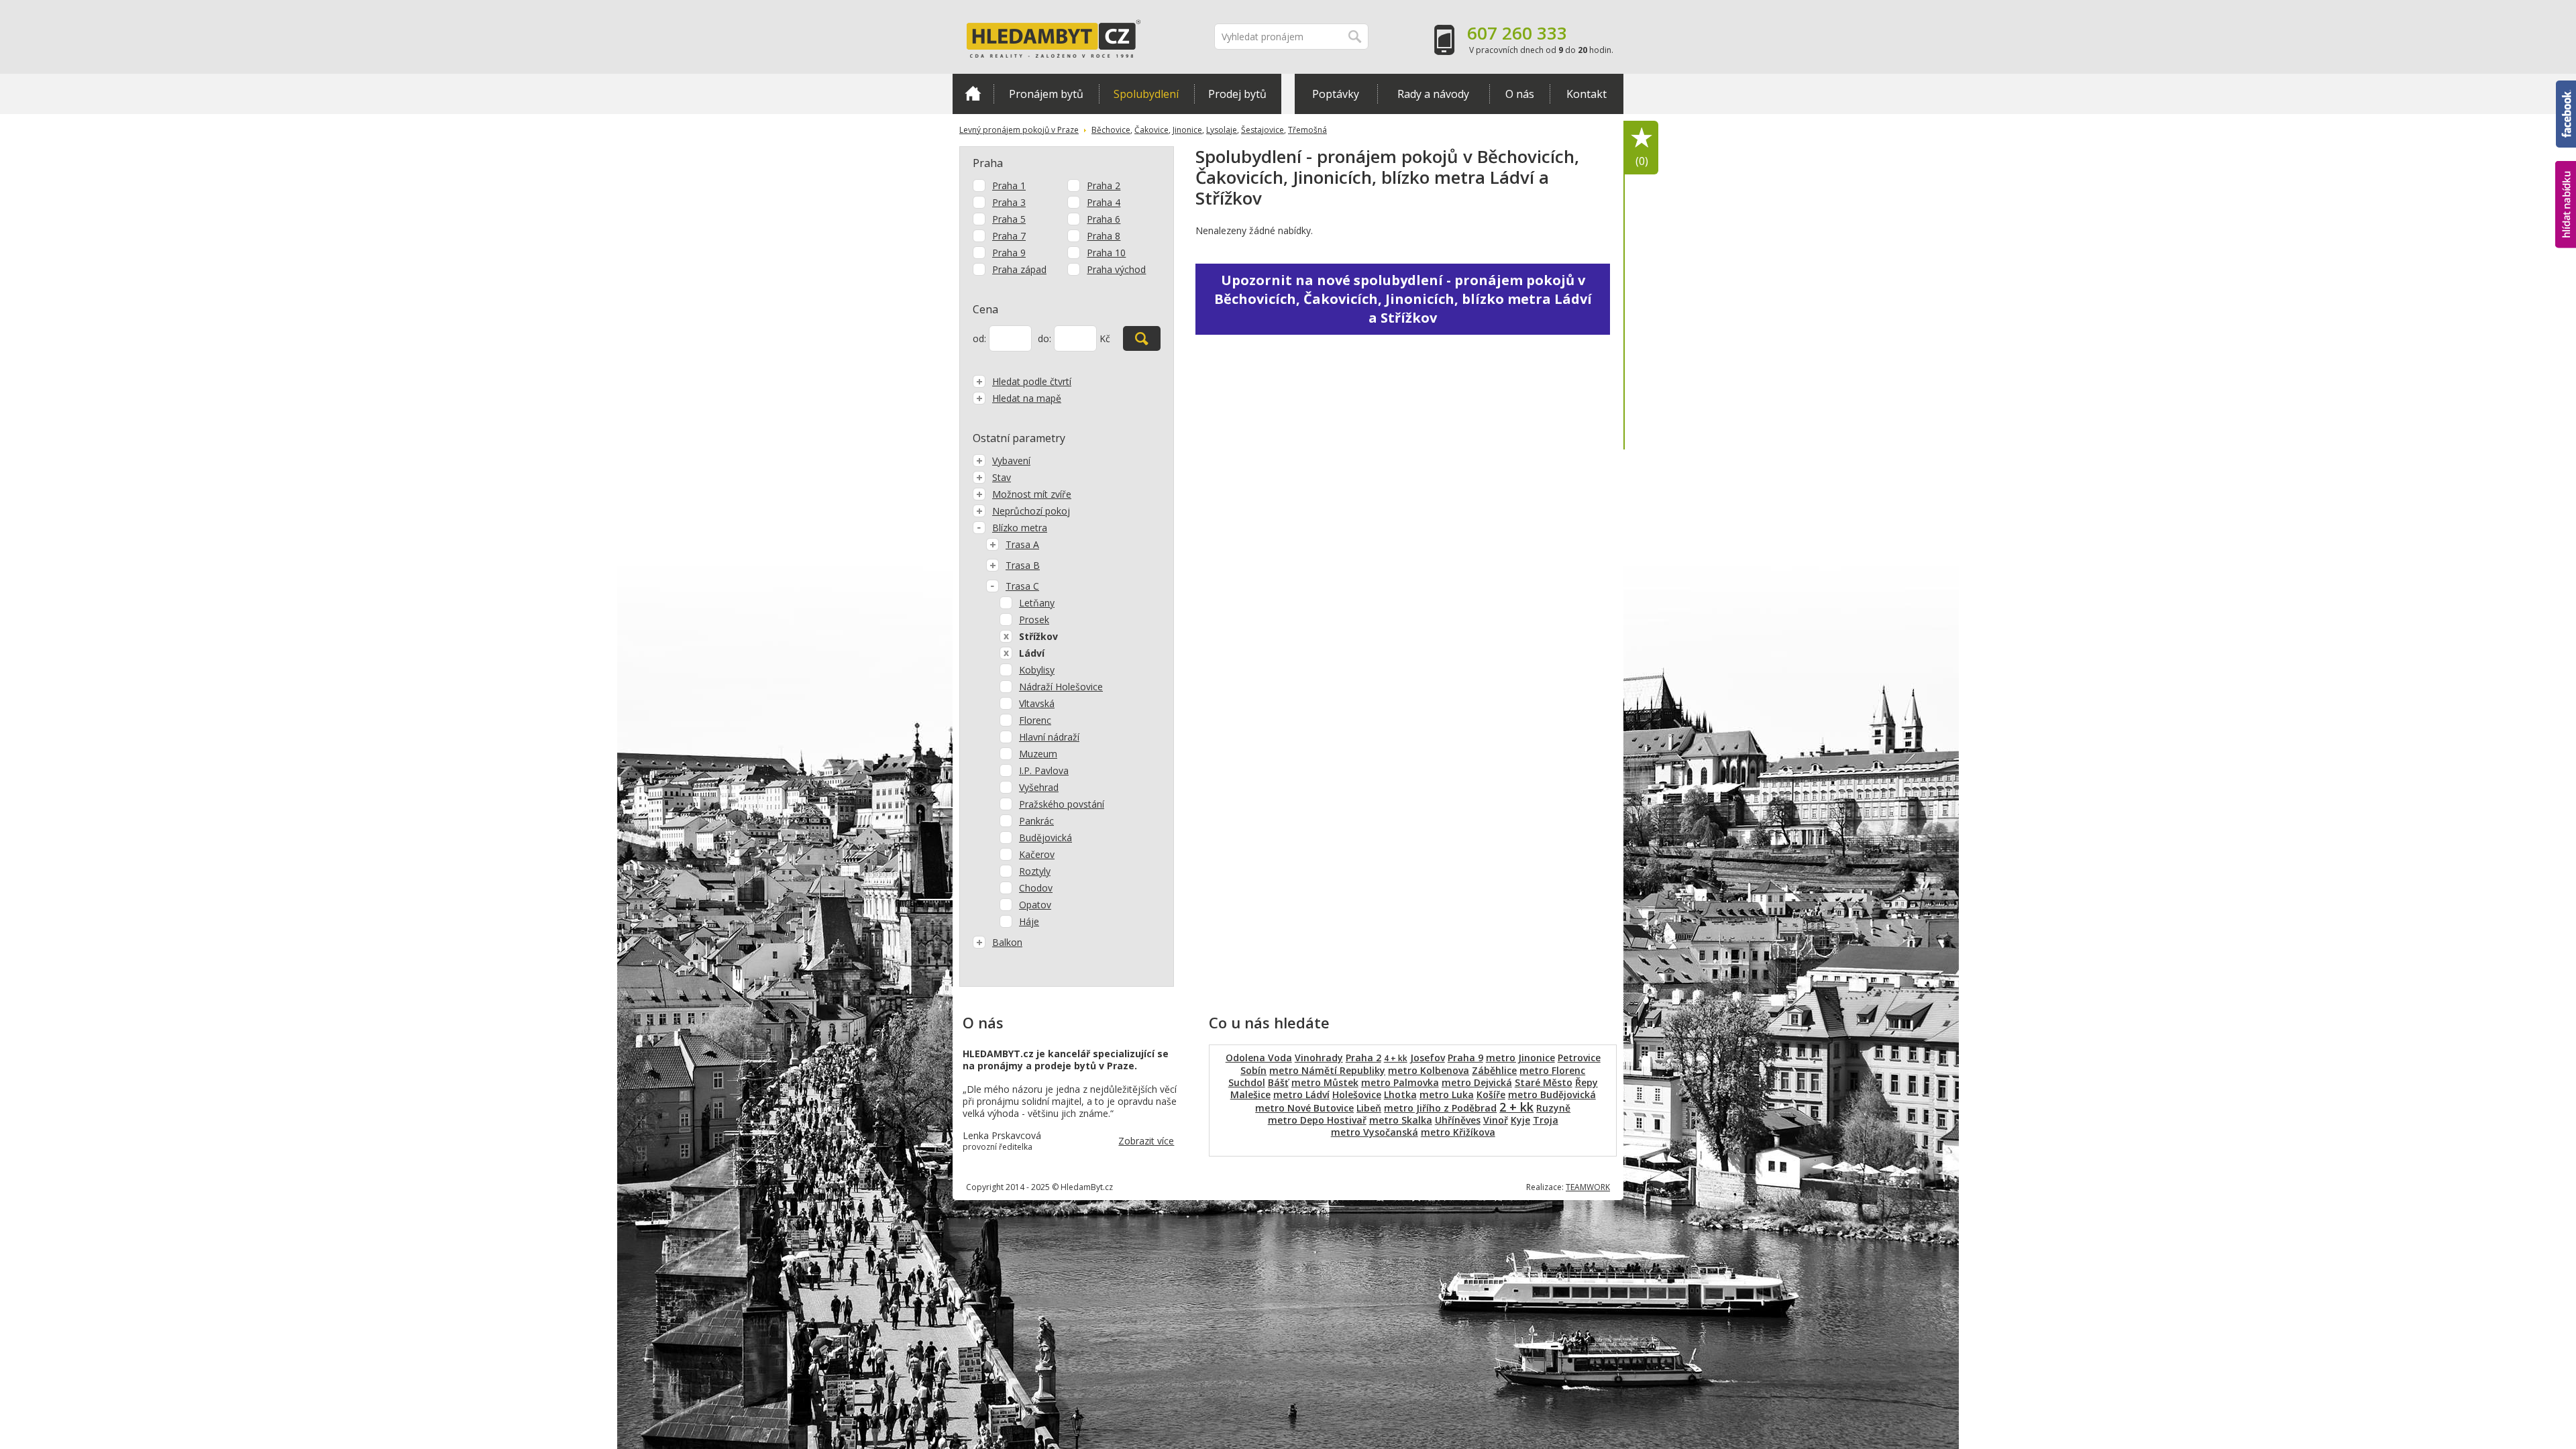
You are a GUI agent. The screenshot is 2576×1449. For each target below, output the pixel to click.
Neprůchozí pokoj (1031, 511)
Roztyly (1035, 871)
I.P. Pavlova (1044, 770)
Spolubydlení (1146, 94)
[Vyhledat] (1142, 338)
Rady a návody (1433, 94)
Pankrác (1036, 821)
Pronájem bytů (1046, 94)
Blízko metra (1020, 528)
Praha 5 (1009, 219)
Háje (1029, 921)
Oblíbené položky (1642, 161)
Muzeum (1038, 754)
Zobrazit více (1146, 1141)
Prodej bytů (1237, 94)
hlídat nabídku (2566, 179)
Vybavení (1011, 461)
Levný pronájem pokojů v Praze (1019, 130)
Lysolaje (1222, 130)
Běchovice (1111, 130)
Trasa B (1023, 565)
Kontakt (1587, 94)
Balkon (1007, 942)
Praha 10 (1106, 253)
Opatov (1035, 905)
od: (979, 338)
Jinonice (1187, 130)
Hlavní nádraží (1049, 737)
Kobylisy (1037, 670)
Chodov (1036, 888)
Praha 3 (1009, 202)
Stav (1002, 477)
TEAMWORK (1588, 1187)
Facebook (2566, 87)
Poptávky (1336, 94)
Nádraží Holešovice (1061, 687)
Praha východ (1116, 269)
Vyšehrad (1039, 787)
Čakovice (1151, 130)
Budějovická (1045, 838)
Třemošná (1307, 130)
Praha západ (1019, 269)
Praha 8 (1104, 236)
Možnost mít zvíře (1032, 494)
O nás (1520, 94)
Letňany (1037, 603)
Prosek (1034, 620)
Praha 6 (1104, 219)
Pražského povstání (1062, 804)
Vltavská (1037, 703)
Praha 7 (1009, 236)
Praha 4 (1104, 202)
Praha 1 (1009, 185)
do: (1044, 338)
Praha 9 (1009, 253)
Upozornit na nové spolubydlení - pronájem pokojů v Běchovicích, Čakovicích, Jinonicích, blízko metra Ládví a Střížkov (1403, 299)
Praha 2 (1104, 185)
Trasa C (1022, 586)
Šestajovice (1263, 130)
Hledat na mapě (1027, 398)
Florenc (1035, 720)
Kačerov (1037, 854)
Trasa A (1022, 544)
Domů (973, 94)
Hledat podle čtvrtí (1032, 381)
